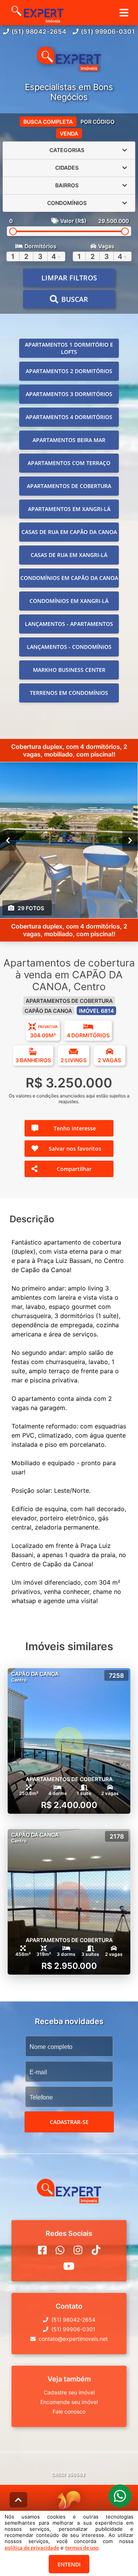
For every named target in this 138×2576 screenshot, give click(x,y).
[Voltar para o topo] (18, 2500)
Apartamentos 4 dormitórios (69, 417)
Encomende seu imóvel (69, 2402)
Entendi (69, 2564)
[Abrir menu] (124, 13)
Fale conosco (69, 2411)
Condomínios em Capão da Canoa (69, 578)
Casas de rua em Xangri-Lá (69, 555)
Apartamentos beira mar (69, 440)
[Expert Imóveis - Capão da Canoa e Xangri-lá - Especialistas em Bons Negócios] (69, 59)
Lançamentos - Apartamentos (69, 624)
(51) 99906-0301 (108, 31)
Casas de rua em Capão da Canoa (69, 532)
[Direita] (130, 840)
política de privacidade (32, 2548)
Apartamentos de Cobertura (69, 486)
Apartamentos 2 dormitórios (69, 371)
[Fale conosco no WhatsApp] (60, 2250)
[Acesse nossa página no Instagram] (78, 2250)
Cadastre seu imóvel (69, 2392)
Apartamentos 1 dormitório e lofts (69, 348)
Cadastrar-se (69, 2122)
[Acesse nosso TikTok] (96, 2250)
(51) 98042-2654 (39, 31)
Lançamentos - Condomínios (69, 647)
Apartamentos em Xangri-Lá (69, 509)
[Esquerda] (8, 840)
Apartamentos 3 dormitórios (69, 394)
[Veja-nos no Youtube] (69, 2266)
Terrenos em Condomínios (69, 693)
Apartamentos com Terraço (69, 463)
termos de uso (82, 2548)
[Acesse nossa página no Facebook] (42, 2250)
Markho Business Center (69, 670)
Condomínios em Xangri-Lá (69, 601)
